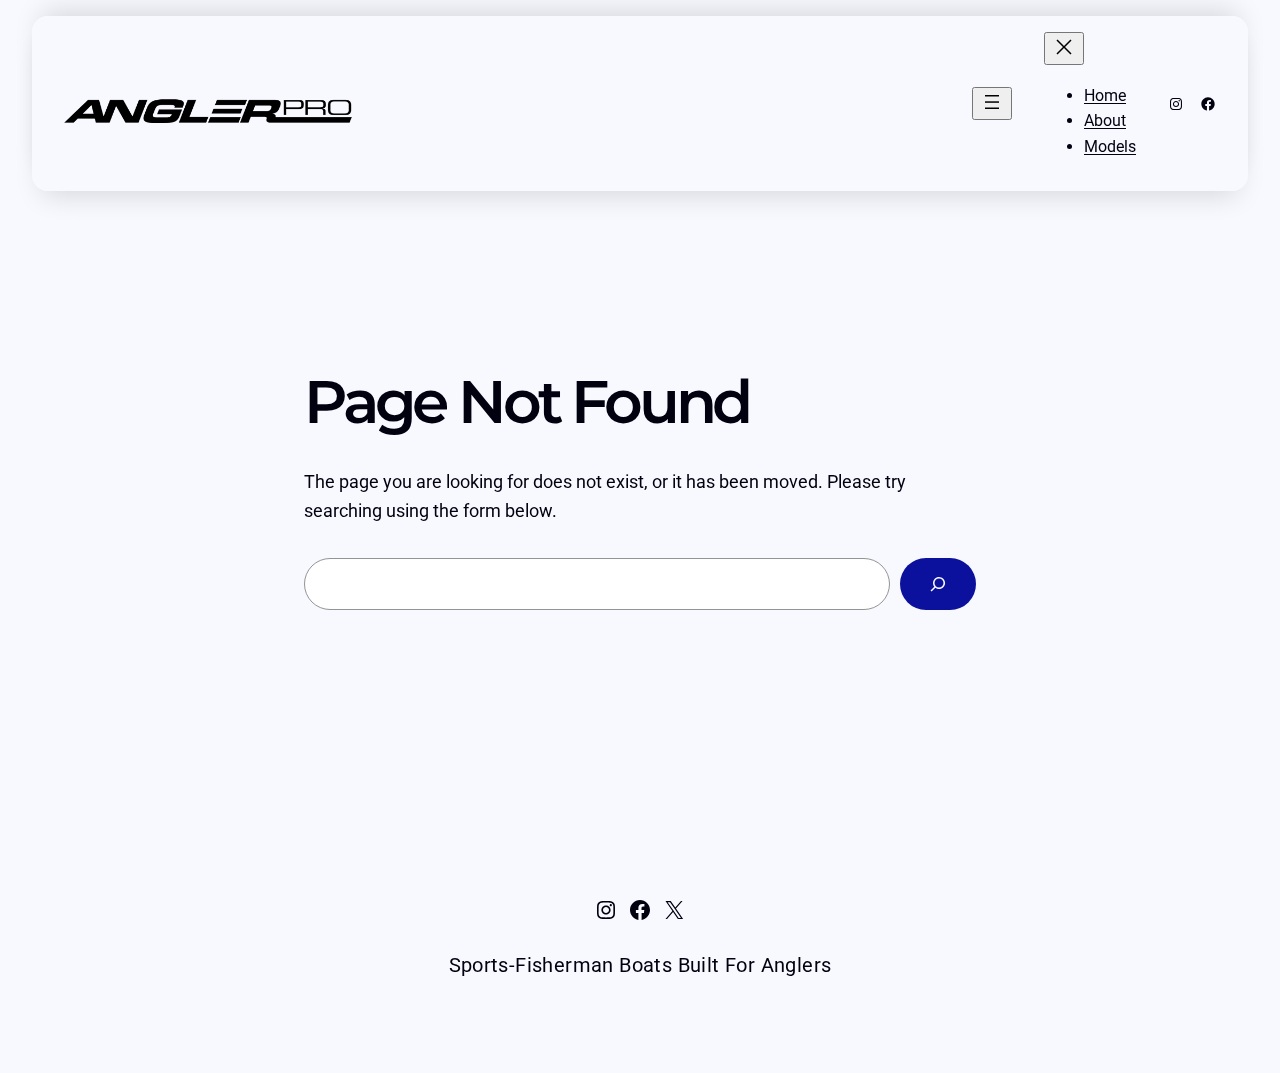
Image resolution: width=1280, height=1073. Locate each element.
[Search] (938, 584)
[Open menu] (992, 103)
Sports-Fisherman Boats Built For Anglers (640, 965)
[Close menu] (1064, 48)
